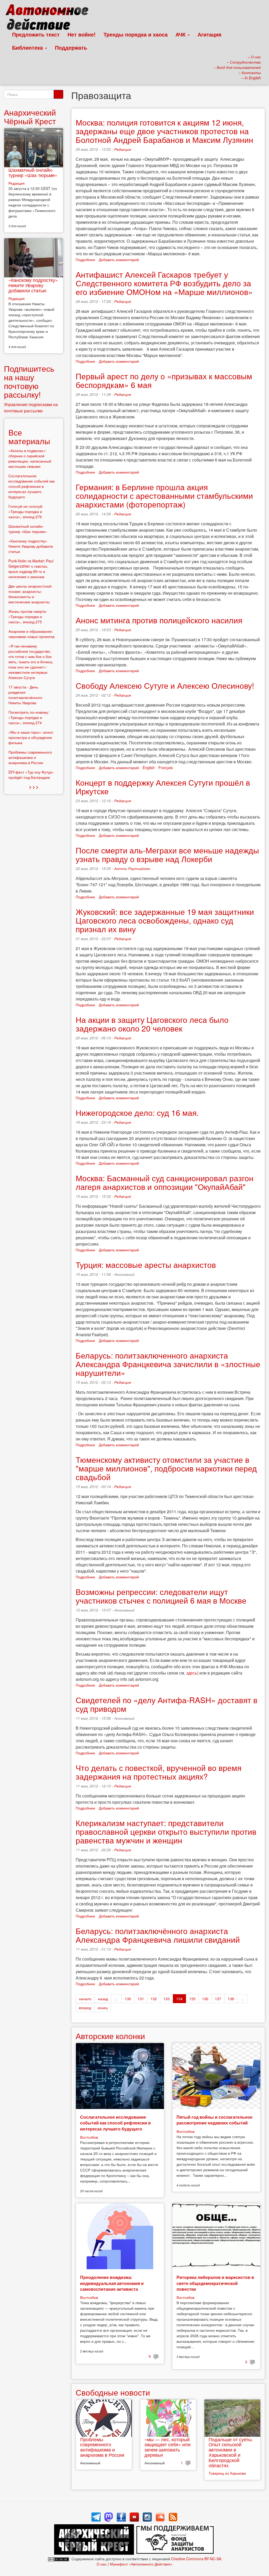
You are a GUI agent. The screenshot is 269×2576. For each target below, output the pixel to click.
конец (103, 2008)
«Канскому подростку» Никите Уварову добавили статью (33, 285)
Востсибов (89, 2137)
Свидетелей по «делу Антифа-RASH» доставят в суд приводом (167, 1704)
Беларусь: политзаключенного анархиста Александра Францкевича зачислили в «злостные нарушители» (168, 1364)
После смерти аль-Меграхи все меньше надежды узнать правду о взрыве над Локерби (167, 854)
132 (154, 1999)
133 (167, 1999)
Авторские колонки (110, 2036)
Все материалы (29, 437)
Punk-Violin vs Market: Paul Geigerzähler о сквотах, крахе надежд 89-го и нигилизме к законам (31, 569)
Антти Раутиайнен (132, 868)
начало (85, 1999)
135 (192, 1999)
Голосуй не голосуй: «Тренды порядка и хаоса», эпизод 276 (26, 511)
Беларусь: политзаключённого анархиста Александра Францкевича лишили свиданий (158, 1935)
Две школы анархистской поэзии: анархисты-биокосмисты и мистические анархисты (30, 594)
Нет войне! (82, 34)
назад (103, 1999)
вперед (85, 2008)
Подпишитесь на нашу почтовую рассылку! (29, 381)
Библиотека (28, 47)
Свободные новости (113, 2392)
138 (231, 1999)
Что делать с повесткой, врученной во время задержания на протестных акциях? (159, 1772)
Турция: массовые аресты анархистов (146, 1265)
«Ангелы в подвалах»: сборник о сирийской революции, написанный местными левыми (30, 458)
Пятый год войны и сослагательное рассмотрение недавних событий (214, 2120)
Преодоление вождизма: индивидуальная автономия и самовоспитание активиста (112, 2283)
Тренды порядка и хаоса (136, 34)
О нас (102, 2564)
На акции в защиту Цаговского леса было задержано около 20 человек (152, 1024)
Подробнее (85, 260)
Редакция (123, 149)
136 (205, 1999)
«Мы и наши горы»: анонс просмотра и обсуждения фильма (31, 737)
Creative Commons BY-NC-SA (196, 2559)
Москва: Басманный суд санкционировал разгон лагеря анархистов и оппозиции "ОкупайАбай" (165, 1182)
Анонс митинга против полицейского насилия (159, 620)
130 (128, 1999)
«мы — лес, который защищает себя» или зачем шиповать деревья (167, 2447)
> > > (34, 787)
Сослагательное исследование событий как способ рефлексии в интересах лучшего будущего (115, 2123)
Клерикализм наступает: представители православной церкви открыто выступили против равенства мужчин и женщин (166, 1831)
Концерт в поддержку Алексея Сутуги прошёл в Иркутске (163, 787)
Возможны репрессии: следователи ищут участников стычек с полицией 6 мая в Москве (161, 1596)
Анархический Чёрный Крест (30, 117)
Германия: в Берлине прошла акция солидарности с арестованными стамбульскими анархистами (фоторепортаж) (164, 496)
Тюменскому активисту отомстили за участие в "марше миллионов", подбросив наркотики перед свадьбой (166, 1468)
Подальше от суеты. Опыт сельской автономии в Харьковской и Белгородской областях (231, 2452)
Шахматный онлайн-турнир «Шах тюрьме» (33, 172)
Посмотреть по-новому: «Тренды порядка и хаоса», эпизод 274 (29, 717)
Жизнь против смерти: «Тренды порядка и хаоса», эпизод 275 (28, 616)
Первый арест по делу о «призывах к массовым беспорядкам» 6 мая (164, 380)
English (149, 768)
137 (218, 1999)
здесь (192, 1673)
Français (166, 768)
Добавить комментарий (119, 260)
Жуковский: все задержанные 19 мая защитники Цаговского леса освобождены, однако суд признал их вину (165, 920)
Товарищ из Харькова (227, 2473)
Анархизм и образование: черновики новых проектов (31, 634)
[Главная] (49, 18)
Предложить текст (36, 34)
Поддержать (71, 47)
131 (141, 1999)
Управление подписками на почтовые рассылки (31, 408)
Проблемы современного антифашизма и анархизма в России (102, 2447)
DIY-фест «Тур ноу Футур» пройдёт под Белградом (31, 775)
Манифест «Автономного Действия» (141, 2564)
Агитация (209, 34)
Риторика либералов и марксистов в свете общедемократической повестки (215, 2283)
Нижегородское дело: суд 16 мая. (137, 1113)
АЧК (181, 34)
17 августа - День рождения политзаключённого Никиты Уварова (25, 695)
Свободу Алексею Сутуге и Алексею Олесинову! (165, 685)
